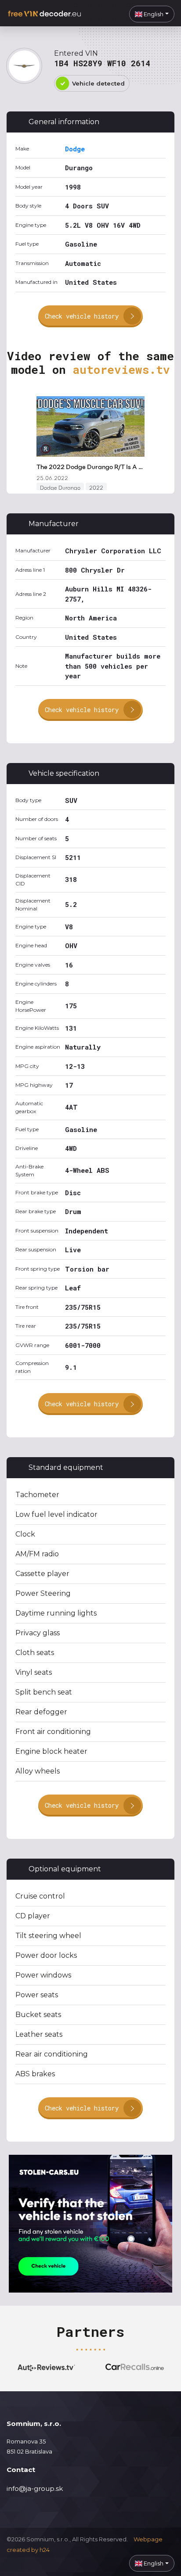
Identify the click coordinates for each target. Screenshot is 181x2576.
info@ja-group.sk (35, 2488)
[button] (152, 14)
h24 (45, 2550)
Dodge (75, 149)
